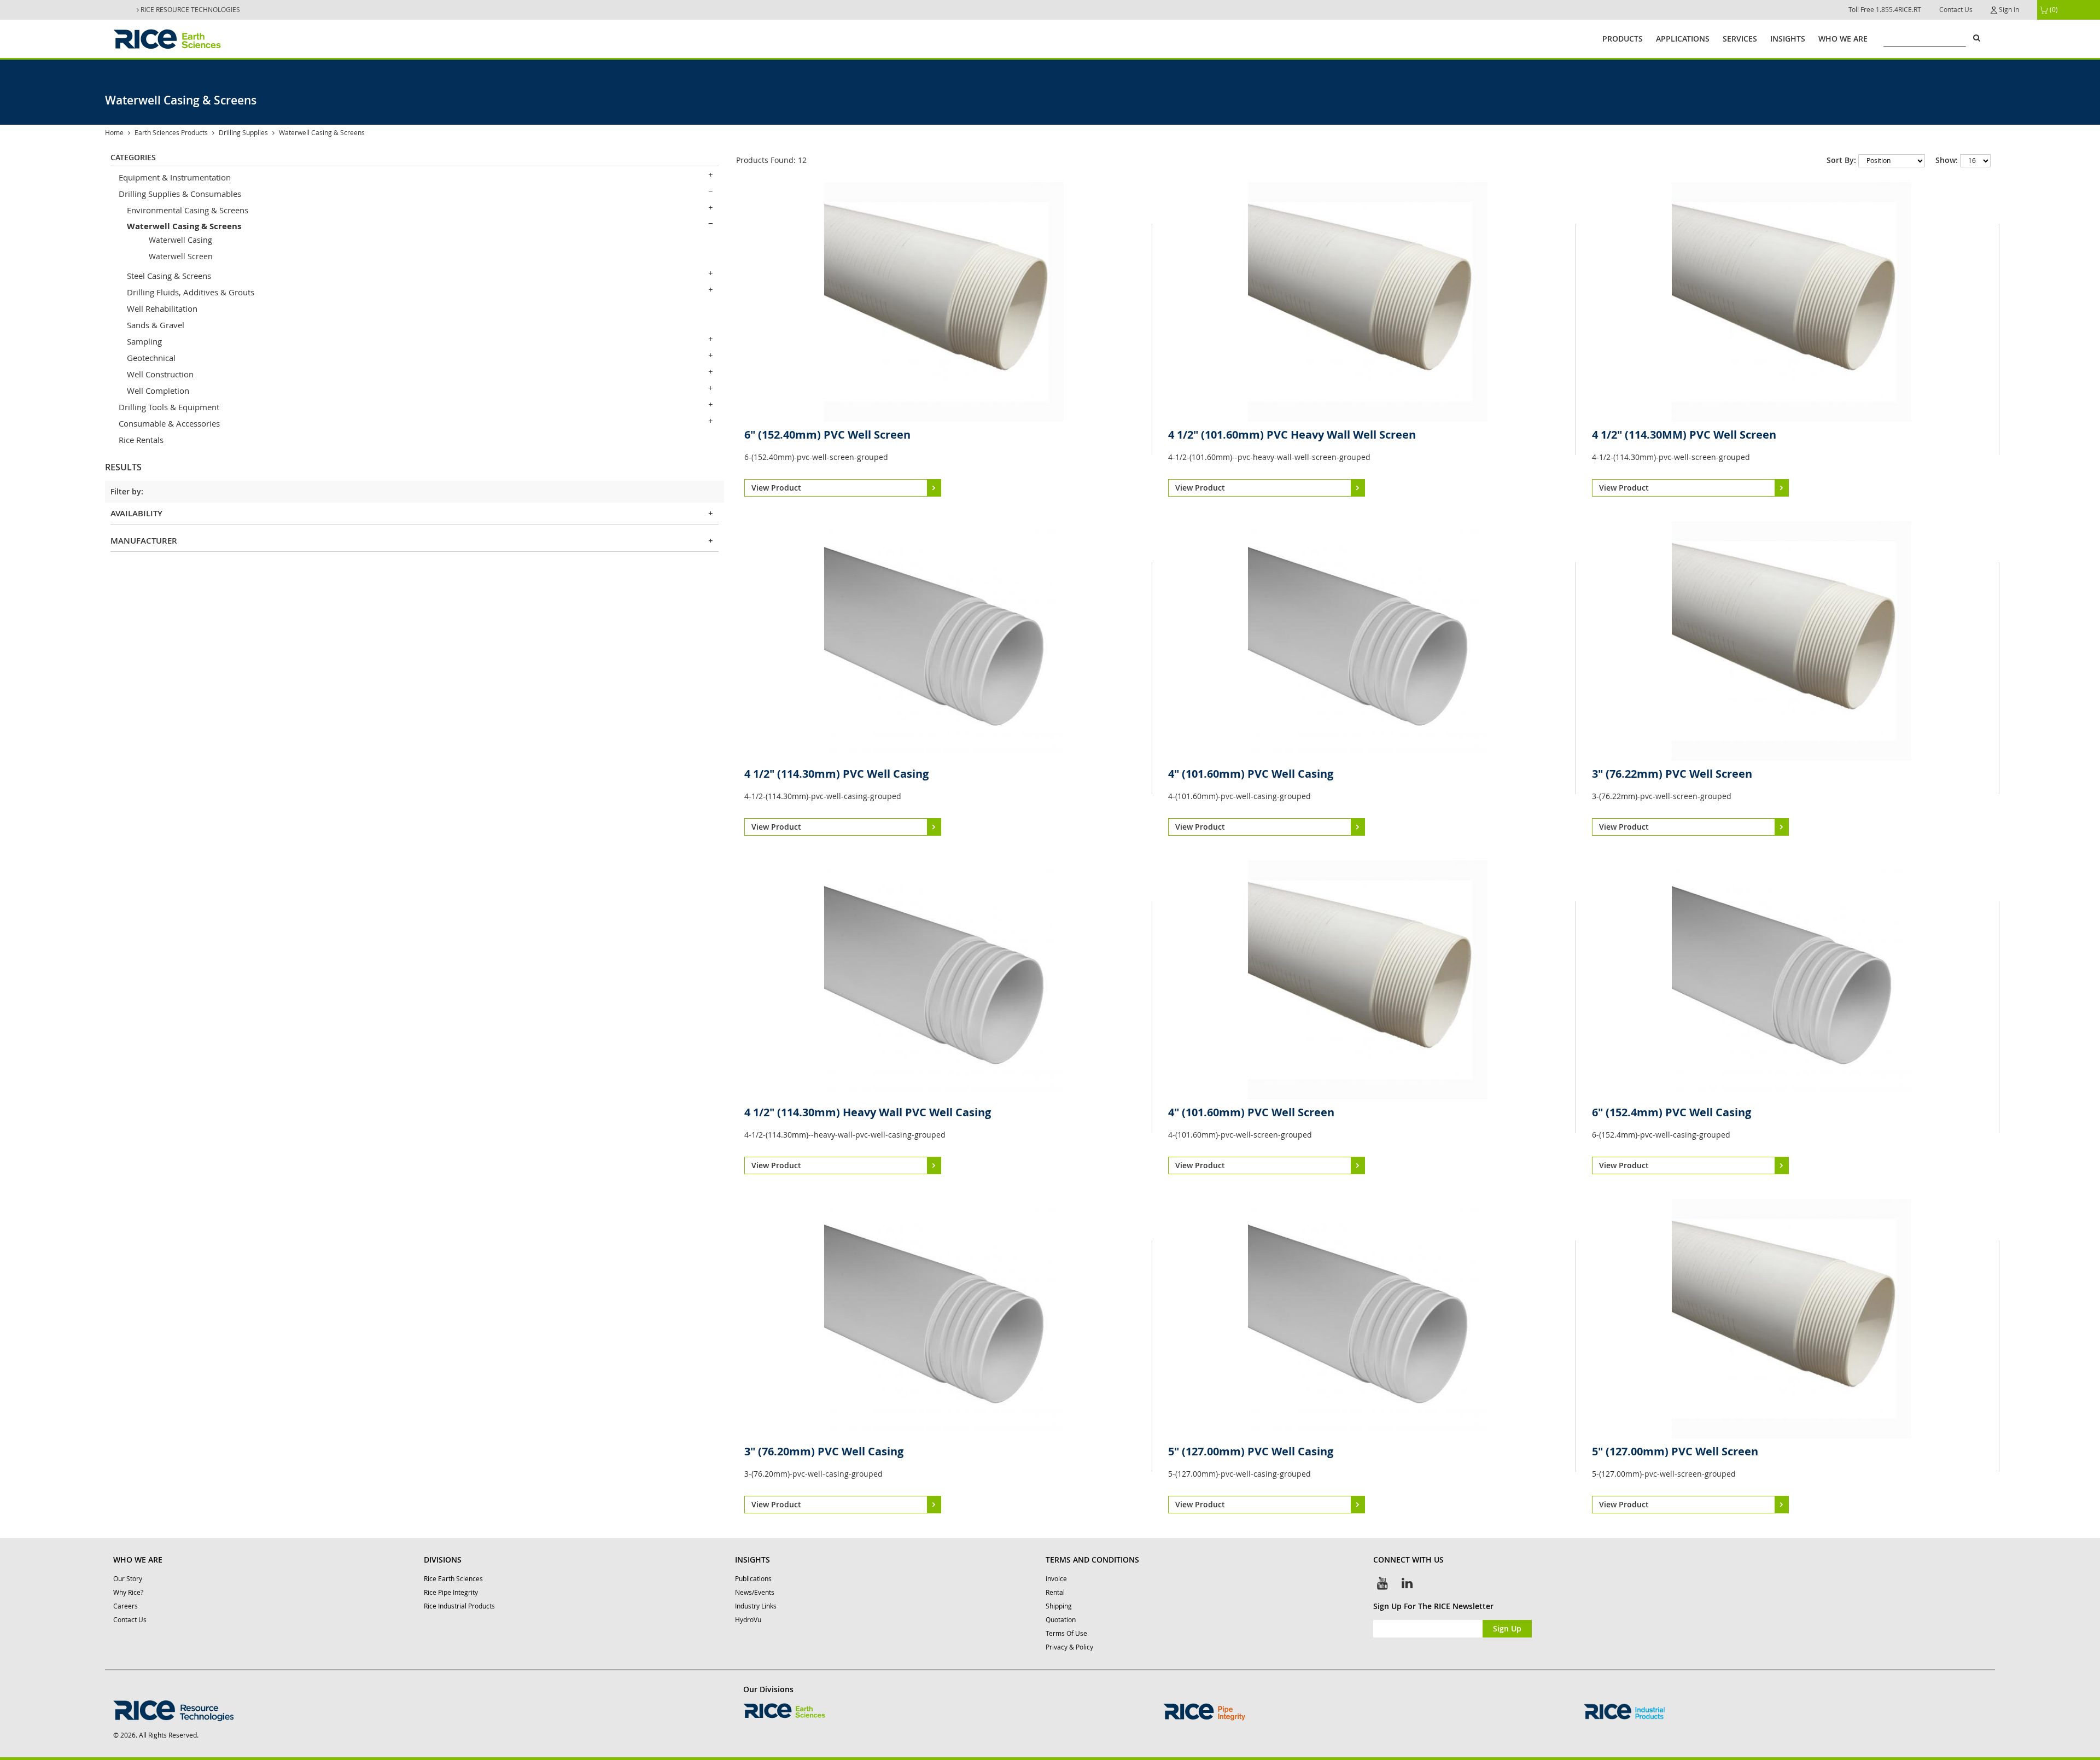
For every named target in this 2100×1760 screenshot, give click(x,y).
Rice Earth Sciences (453, 1579)
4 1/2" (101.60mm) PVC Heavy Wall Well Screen (1292, 435)
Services (1740, 39)
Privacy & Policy (1069, 1647)
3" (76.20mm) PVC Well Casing (824, 1451)
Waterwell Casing (180, 240)
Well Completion (158, 391)
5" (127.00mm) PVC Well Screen (1675, 1451)
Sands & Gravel (156, 325)
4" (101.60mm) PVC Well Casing (1251, 774)
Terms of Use (1066, 1633)
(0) (2053, 10)
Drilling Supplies (243, 133)
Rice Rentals (141, 440)
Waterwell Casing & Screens (184, 226)
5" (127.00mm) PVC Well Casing (1251, 1451)
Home (114, 133)
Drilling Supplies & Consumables (180, 194)
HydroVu (748, 1620)
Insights (1788, 39)
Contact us (130, 1620)
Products (1623, 39)
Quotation (1061, 1620)
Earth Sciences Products (171, 133)
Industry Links (756, 1606)
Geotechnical (151, 358)
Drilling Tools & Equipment (169, 407)
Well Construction (160, 374)
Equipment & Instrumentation (175, 177)
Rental (1055, 1592)
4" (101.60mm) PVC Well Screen (1251, 1112)
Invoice (1056, 1579)
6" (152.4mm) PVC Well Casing (1672, 1112)
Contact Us (1956, 10)
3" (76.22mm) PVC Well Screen (1672, 774)
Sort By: (1841, 160)
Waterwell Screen (181, 256)
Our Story (128, 1579)
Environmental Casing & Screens (188, 210)
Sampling (144, 341)
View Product (776, 488)
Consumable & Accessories (169, 423)
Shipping (1059, 1606)
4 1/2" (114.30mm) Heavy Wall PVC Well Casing (868, 1112)
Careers (126, 1606)
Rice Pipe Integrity (451, 1592)
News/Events (755, 1592)
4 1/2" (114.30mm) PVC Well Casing (836, 774)
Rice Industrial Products (459, 1606)
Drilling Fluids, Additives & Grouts (191, 292)
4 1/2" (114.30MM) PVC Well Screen (1684, 435)
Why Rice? (128, 1592)
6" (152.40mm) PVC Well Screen (827, 435)
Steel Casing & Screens (169, 276)
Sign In (2008, 10)
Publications (753, 1579)
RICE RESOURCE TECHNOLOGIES (189, 10)
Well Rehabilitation (162, 308)
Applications (1683, 39)
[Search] (1976, 38)
